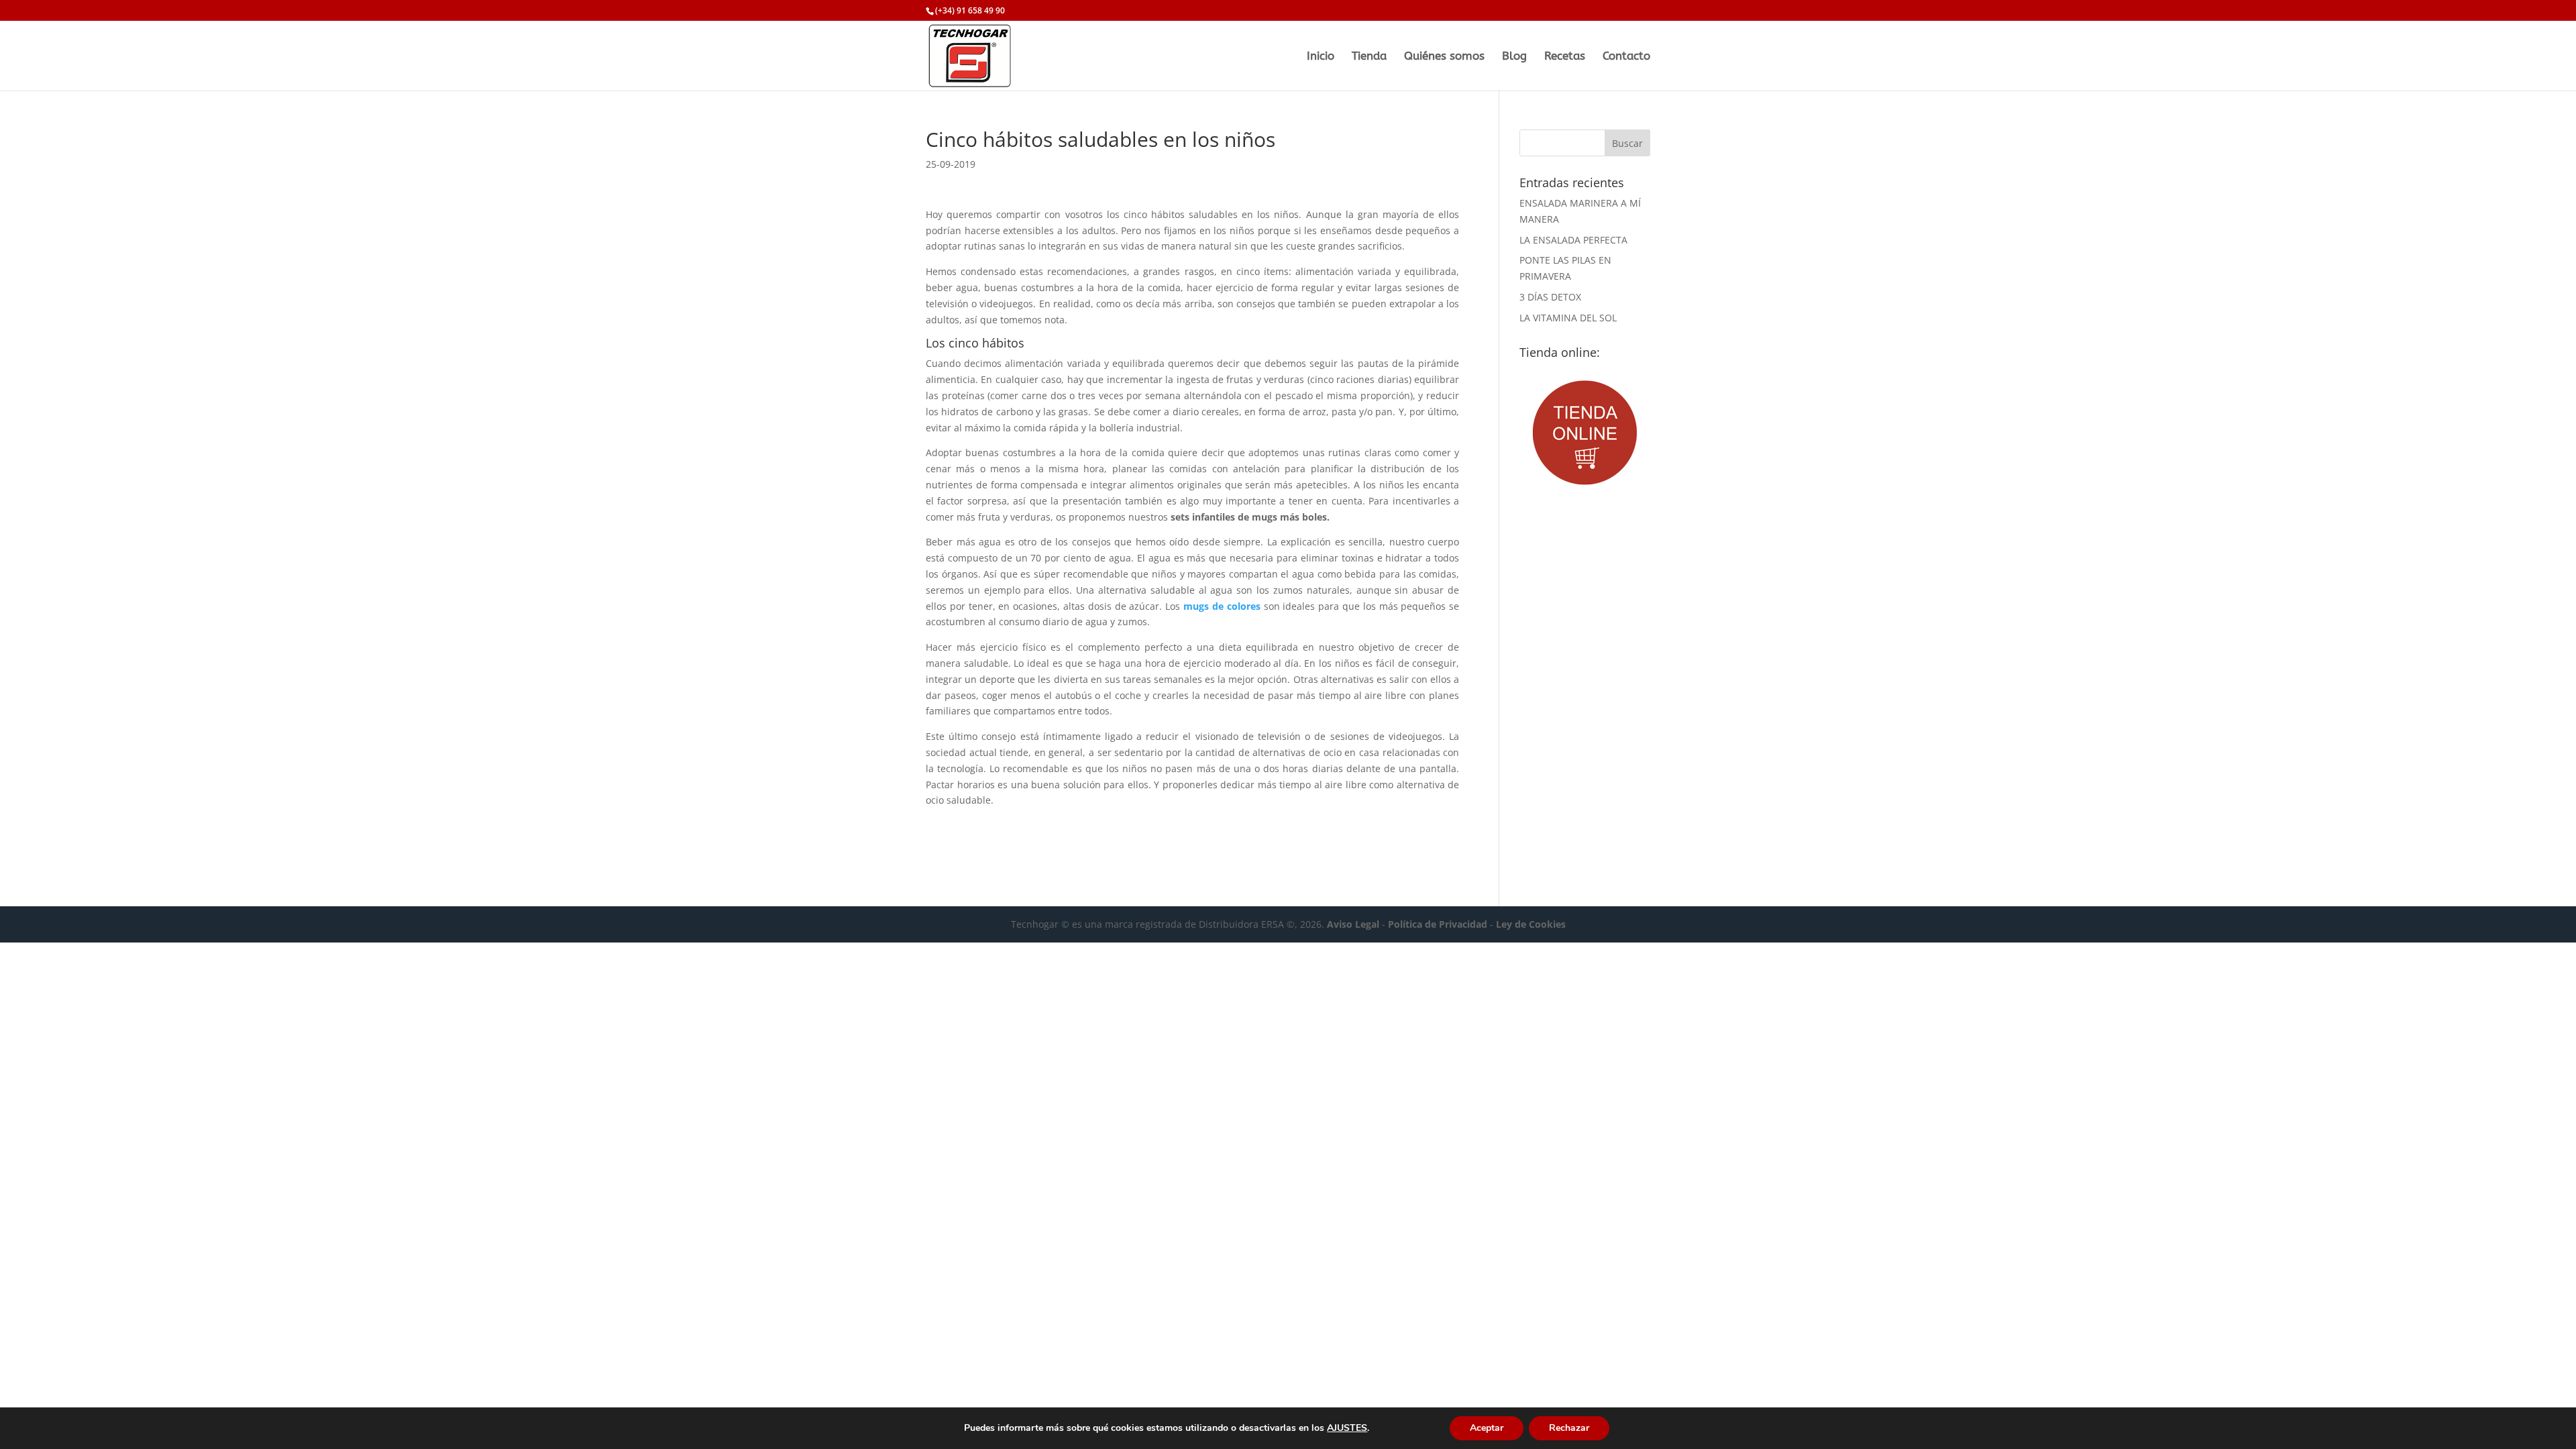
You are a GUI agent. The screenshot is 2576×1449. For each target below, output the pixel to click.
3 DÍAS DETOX (1550, 297)
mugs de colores (1222, 606)
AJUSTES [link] (1347, 1428)
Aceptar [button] (1487, 1428)
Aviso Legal (1353, 924)
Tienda (1369, 57)
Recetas (1565, 57)
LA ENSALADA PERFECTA (1573, 240)
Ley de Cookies (1531, 924)
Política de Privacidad (1438, 924)
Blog (1514, 57)
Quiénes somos (1444, 57)
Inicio (1321, 57)
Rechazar (1569, 1428)
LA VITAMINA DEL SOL (1568, 318)
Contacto (1626, 57)
